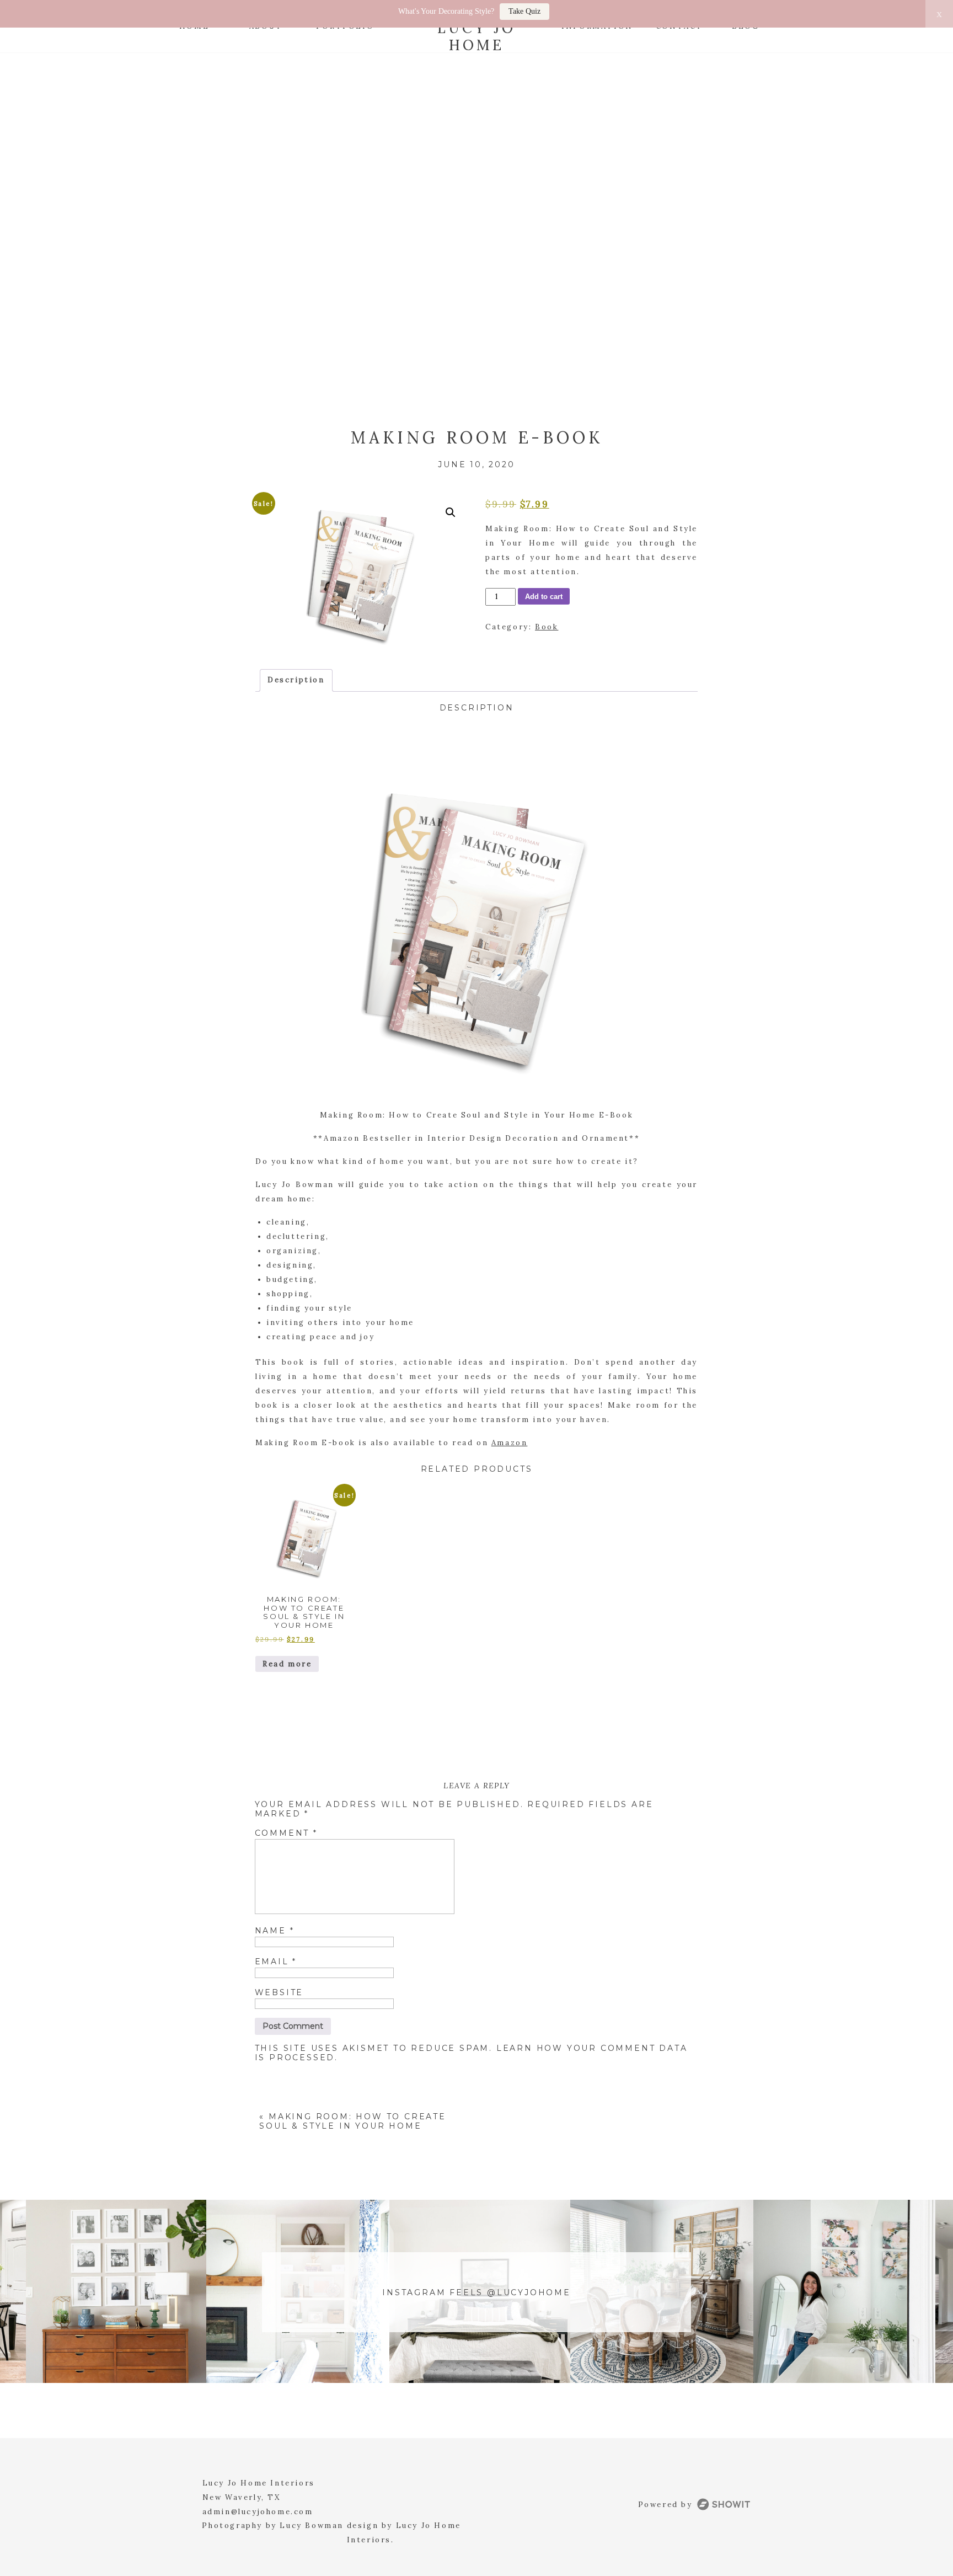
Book (547, 627)
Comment (286, 1833)
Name (275, 1931)
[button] (451, 512)
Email (276, 1962)
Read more (287, 1664)
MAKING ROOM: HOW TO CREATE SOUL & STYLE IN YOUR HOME (352, 2121)
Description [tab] (296, 680)
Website (279, 1992)
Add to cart (544, 597)
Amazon (510, 1443)
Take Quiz (524, 11)
